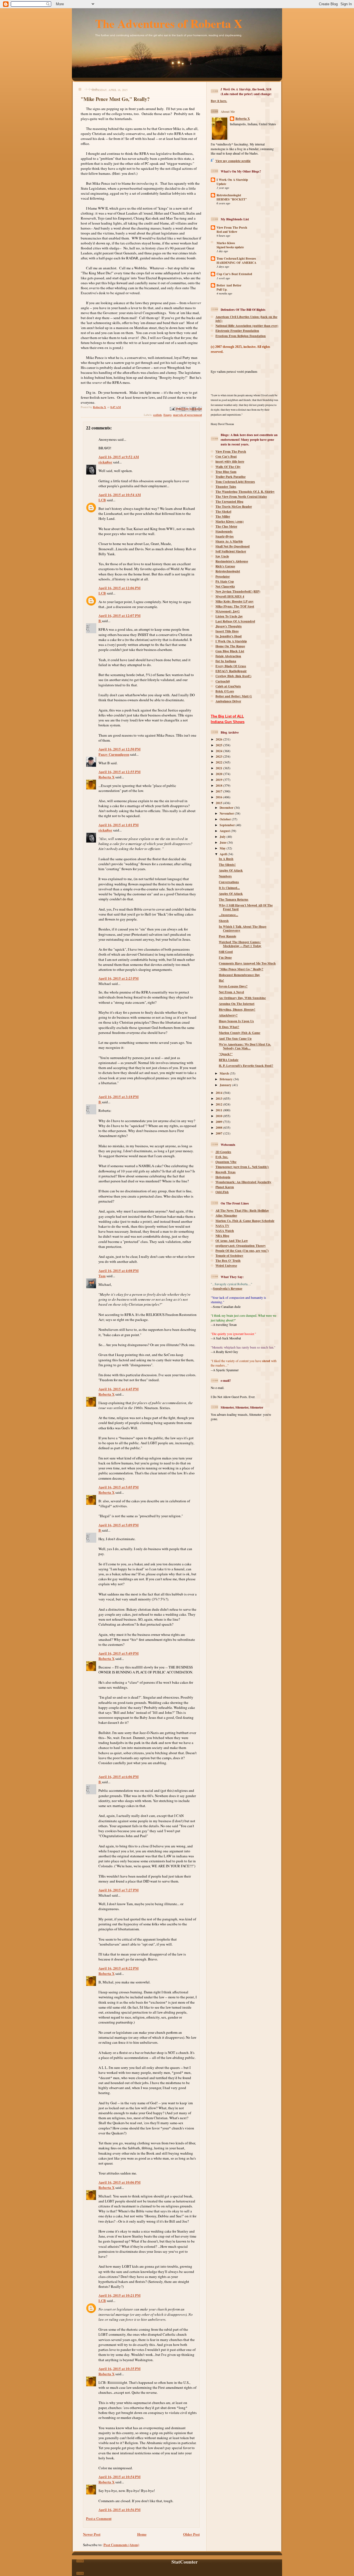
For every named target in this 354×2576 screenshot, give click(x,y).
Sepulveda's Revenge (228, 1288)
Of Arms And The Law (232, 1241)
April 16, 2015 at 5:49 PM (119, 1653)
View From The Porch (232, 227)
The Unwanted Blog (229, 501)
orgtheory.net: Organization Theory (241, 1246)
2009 (219, 1122)
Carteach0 (223, 681)
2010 (219, 1116)
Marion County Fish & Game (240, 1033)
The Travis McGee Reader (234, 506)
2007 (219, 1133)
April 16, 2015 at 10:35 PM (119, 2368)
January (226, 1085)
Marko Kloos (226, 243)
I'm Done (225, 957)
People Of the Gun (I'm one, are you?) (242, 1251)
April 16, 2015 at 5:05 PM (119, 1487)
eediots (158, 415)
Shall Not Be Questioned (233, 546)
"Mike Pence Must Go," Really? (241, 969)
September (228, 825)
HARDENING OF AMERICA (236, 263)
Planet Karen (225, 1187)
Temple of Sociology (229, 1256)
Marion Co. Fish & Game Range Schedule (245, 1221)
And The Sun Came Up (235, 1038)
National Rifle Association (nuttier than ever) (247, 326)
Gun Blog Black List (230, 651)
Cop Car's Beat (226, 456)
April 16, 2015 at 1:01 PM (119, 825)
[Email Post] (172, 408)
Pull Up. (222, 290)
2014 (219, 1093)
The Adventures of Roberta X (169, 23)
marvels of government (188, 415)
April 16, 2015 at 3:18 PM (119, 1097)
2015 (219, 803)
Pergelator (223, 576)
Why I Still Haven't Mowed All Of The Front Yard (246, 907)
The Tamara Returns (234, 899)
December (227, 808)
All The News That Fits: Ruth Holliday (242, 1210)
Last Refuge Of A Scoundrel (235, 621)
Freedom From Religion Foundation (241, 336)
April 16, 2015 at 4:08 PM (119, 1270)
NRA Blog (222, 1236)
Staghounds (224, 531)
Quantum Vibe (226, 1162)
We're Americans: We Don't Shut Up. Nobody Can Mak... (245, 1046)
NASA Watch (225, 1231)
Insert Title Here (227, 631)
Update (221, 184)
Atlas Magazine (226, 1215)
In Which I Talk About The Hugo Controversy (243, 928)
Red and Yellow (227, 232)
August (225, 831)
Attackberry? (228, 1015)
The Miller (223, 516)
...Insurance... (228, 915)
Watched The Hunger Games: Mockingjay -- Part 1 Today (240, 944)
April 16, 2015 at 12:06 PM (119, 588)
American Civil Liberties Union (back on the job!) (246, 319)
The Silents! (227, 865)
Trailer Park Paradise (231, 477)
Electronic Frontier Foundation (237, 331)
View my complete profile (233, 161)
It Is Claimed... (229, 888)
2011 (219, 1110)
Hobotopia (223, 1177)
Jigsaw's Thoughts (229, 626)
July (223, 837)
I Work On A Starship (232, 180)
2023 (219, 756)
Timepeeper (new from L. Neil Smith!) (242, 1167)
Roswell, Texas (226, 1172)
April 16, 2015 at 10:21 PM (119, 2295)
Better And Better (229, 285)
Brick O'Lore (225, 691)
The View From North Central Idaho (241, 496)
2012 (219, 1104)
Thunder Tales (226, 487)
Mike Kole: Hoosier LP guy (235, 601)
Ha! (221, 980)
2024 (219, 751)
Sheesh (224, 921)
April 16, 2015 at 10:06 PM (119, 2182)
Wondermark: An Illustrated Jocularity (243, 1182)
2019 (219, 780)
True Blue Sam (226, 472)
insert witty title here (230, 461)
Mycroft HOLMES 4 (230, 596)
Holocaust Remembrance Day (239, 975)
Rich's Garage (225, 566)
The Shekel (223, 511)
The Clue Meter (226, 526)
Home (142, 2534)
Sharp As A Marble (229, 541)
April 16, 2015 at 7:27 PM (119, 1890)
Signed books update (230, 247)
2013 (219, 1098)
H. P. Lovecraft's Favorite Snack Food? (246, 1066)
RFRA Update (229, 1060)
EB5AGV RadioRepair (231, 671)
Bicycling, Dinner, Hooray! (237, 1009)
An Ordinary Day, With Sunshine (242, 998)
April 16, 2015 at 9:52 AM (119, 457)
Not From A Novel (231, 992)
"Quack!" (226, 1054)
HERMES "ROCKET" (232, 199)
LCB (102, 500)
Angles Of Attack (231, 870)
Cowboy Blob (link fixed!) (233, 676)
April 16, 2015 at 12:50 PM (119, 749)
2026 (219, 739)
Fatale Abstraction (228, 656)
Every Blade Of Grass (231, 666)
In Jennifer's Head (229, 636)
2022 (219, 762)
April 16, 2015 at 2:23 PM (119, 978)
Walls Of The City (228, 467)
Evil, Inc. (222, 1157)
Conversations (229, 882)
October (226, 819)
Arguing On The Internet (237, 1004)
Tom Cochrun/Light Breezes (236, 258)
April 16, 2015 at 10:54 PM (119, 2477)
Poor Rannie (227, 936)
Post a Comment (99, 2518)
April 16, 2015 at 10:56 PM (119, 2509)
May (223, 848)
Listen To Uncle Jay (229, 616)
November (227, 813)
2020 (219, 774)
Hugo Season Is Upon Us (236, 1021)
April (224, 854)
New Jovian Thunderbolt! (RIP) (238, 591)
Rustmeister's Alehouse (232, 561)
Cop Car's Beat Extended (234, 274)
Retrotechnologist (229, 195)
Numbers (225, 876)
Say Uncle (222, 556)
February (227, 1079)
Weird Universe (226, 1265)
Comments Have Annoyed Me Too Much (247, 963)
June (223, 842)
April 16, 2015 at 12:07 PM (119, 615)
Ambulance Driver (228, 701)
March (225, 1073)
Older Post (191, 2534)
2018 (219, 785)
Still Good (226, 952)
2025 (219, 745)
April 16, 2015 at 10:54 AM (120, 495)
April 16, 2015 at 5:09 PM (119, 1525)
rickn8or (105, 462)
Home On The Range (230, 646)
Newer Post (92, 2534)
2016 (219, 797)
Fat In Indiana (226, 661)
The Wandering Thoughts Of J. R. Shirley (245, 492)
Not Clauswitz (225, 586)
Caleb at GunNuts (228, 686)
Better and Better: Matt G (234, 696)
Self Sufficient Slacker (231, 551)
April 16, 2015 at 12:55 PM (119, 772)
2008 (219, 1127)
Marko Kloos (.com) (230, 521)
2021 (219, 768)
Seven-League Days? (233, 986)
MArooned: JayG (228, 611)
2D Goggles (223, 1152)
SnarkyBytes (225, 536)
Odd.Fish (222, 1192)
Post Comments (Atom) (121, 2545)
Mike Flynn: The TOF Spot (235, 606)
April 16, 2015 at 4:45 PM (119, 1389)
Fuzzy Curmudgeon (114, 754)
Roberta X (106, 777)
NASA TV (222, 1226)
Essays (167, 415)
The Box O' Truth (228, 1260)
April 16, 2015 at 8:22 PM (119, 1968)
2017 (219, 791)
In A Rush (226, 859)
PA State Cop (225, 581)
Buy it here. (219, 101)
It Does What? (229, 1027)
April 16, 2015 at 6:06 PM (119, 1776)
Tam (102, 1276)
